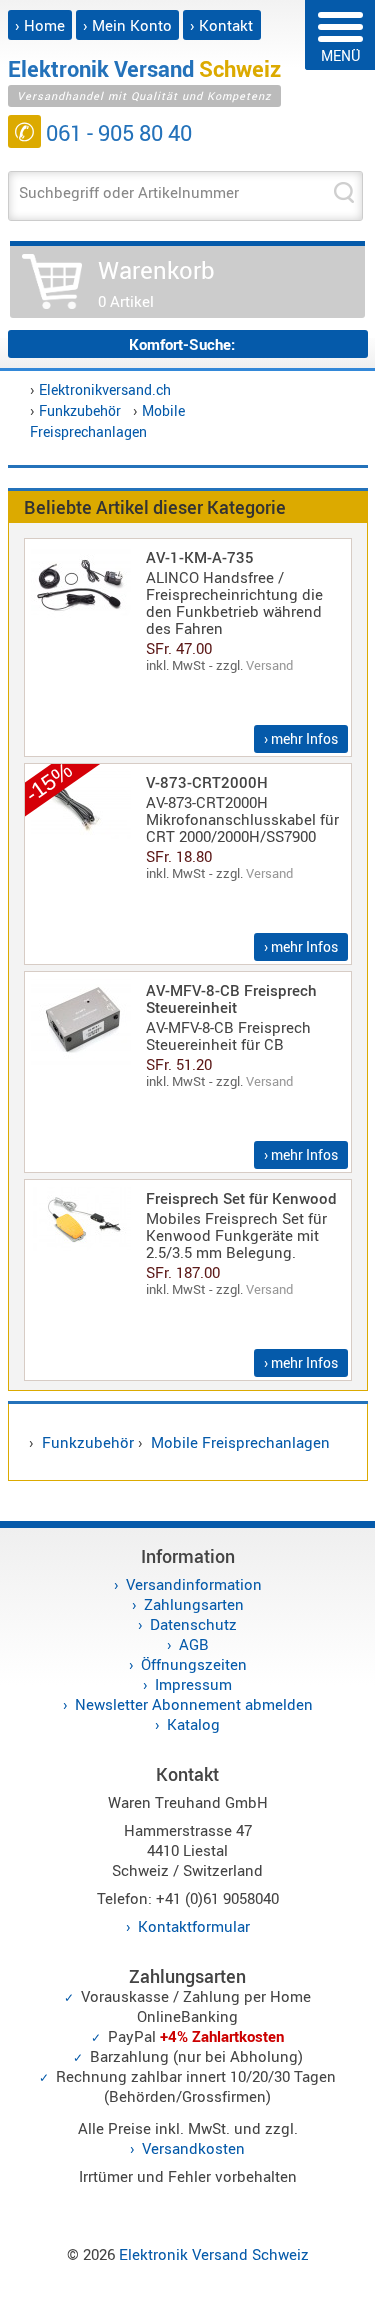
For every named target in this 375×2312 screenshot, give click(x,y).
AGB (194, 1644)
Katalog (193, 1724)
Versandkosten (193, 2148)
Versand (269, 665)
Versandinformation (194, 1584)
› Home (40, 25)
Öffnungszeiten (194, 1664)
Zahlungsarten (194, 1604)
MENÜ (340, 55)
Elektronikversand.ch (105, 389)
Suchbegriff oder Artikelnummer (129, 192)
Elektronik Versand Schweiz (214, 2254)
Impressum (193, 1684)
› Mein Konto (127, 25)
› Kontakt (221, 25)
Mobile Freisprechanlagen (240, 1442)
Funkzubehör (80, 410)
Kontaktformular (194, 1926)
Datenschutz (193, 1624)
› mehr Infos (301, 738)
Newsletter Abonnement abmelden (194, 1704)
